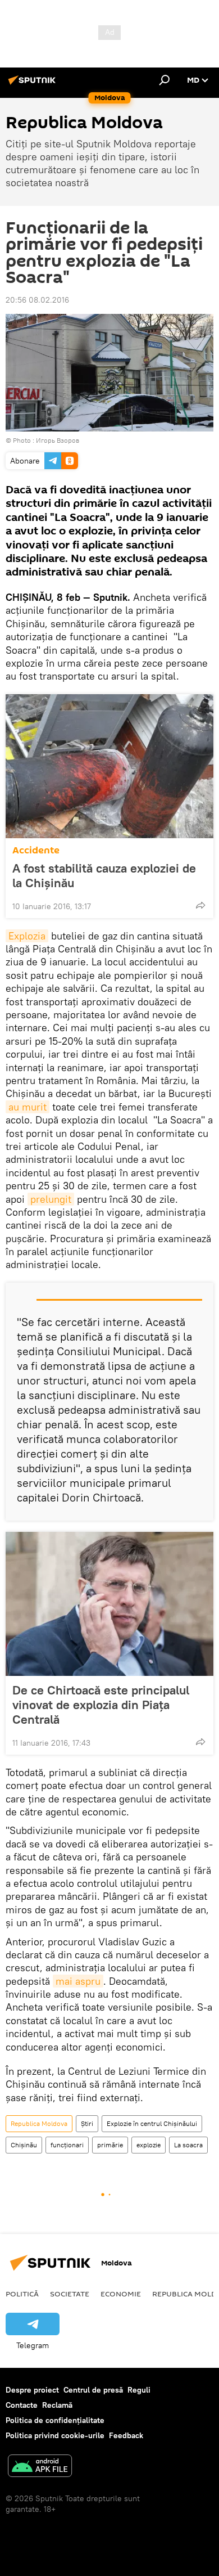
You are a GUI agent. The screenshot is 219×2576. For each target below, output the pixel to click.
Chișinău (24, 2145)
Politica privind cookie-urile (55, 2435)
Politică (22, 2294)
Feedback (126, 2435)
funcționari (67, 2145)
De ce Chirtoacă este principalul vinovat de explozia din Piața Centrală (101, 1705)
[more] (200, 905)
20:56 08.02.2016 (37, 300)
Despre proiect (32, 2390)
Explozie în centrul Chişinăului (152, 2123)
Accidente (36, 850)
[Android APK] (40, 2467)
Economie (121, 2294)
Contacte (22, 2405)
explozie (149, 2145)
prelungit (51, 1199)
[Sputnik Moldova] (34, 84)
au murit (28, 1107)
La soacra (188, 2145)
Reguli (139, 2390)
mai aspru (78, 1981)
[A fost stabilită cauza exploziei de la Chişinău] (109, 766)
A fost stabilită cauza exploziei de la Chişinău (104, 875)
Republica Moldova (39, 2123)
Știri (87, 2123)
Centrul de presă (93, 2390)
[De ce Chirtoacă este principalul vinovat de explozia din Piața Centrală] (109, 1604)
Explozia (27, 936)
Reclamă (57, 2405)
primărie (110, 2145)
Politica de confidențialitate (55, 2420)
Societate (70, 2294)
